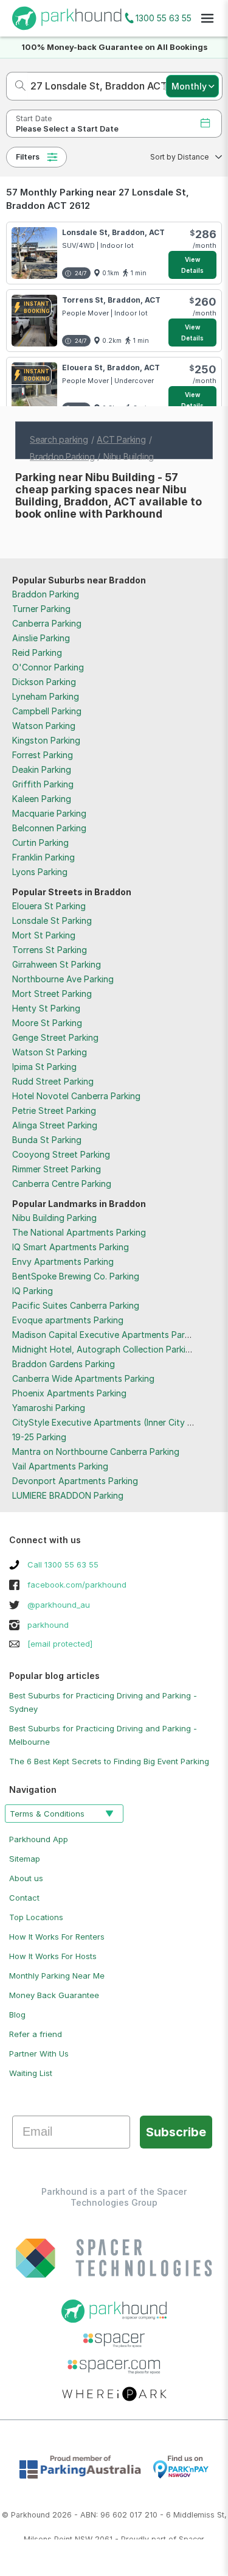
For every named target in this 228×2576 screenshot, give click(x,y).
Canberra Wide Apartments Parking (83, 1378)
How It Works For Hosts (53, 1956)
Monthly (189, 86)
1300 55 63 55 (164, 18)
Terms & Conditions (47, 1814)
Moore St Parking (47, 1023)
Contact (24, 1898)
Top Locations (36, 1917)
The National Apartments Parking (79, 1232)
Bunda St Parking (47, 1140)
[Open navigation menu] (207, 18)
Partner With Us (39, 2053)
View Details (193, 265)
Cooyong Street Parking (61, 1154)
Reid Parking (37, 653)
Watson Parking (44, 726)
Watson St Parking (50, 1052)
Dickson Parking (44, 682)
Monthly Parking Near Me (57, 1976)
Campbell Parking (47, 711)
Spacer (192, 2539)
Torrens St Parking (50, 950)
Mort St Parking (44, 935)
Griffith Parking (43, 784)
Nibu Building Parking (54, 1218)
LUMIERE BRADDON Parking (68, 1495)
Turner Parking (41, 609)
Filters (28, 157)
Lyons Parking (40, 872)
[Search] (17, 86)
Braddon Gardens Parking (64, 1364)
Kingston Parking (46, 740)
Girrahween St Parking (57, 964)
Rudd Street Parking (53, 1081)
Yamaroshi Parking (49, 1408)
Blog (17, 2015)
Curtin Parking (40, 843)
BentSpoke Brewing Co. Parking (76, 1276)
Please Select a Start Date (67, 129)
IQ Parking (33, 1291)
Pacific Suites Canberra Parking (76, 1305)
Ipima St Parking (44, 1067)
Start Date (34, 118)
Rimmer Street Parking (57, 1169)
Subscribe (176, 2132)
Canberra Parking (47, 623)
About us (26, 1878)
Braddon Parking (46, 594)
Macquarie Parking (49, 813)
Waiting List (31, 2073)
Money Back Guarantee (54, 1995)
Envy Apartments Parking (63, 1262)
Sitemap (25, 1859)
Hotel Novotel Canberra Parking (76, 1096)
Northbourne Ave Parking (63, 979)
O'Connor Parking (48, 667)
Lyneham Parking (46, 696)
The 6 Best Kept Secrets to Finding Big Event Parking (109, 1761)
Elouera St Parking (49, 906)
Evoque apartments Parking (68, 1320)
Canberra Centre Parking (62, 1184)
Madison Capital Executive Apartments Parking (107, 1335)
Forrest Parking (43, 755)
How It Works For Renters (57, 1937)
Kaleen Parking (42, 799)
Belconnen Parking (49, 828)
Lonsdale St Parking (52, 920)
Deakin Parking (42, 769)
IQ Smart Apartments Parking (71, 1247)
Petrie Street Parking (54, 1110)
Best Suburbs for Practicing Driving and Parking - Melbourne (103, 1735)
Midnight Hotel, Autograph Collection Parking (104, 1349)
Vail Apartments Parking (60, 1466)
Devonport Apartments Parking (75, 1481)
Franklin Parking (43, 857)
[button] (182, 157)
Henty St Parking (46, 1008)
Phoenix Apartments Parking (69, 1393)
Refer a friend (36, 2034)
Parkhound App (39, 1839)
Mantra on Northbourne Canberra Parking (96, 1452)
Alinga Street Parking (55, 1125)
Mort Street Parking (52, 994)
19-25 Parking (39, 1437)
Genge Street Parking (55, 1037)
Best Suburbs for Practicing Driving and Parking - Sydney (103, 1702)
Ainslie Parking (41, 638)
